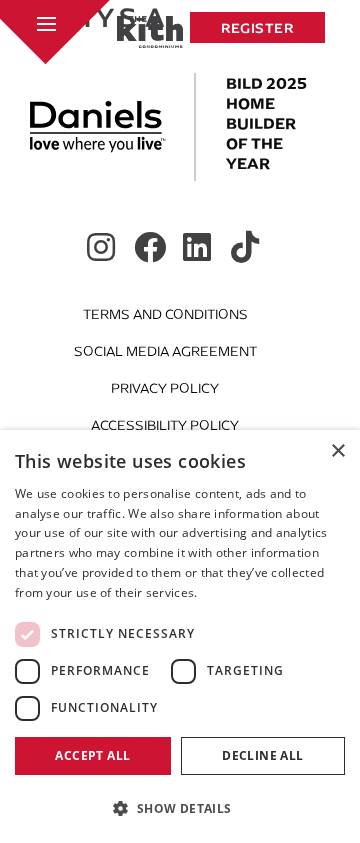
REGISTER (257, 27)
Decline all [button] (262, 755)
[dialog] (180, 636)
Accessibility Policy (165, 425)
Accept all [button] (92, 755)
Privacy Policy (165, 388)
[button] (180, 808)
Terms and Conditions (165, 314)
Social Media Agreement (165, 351)
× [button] (337, 451)
